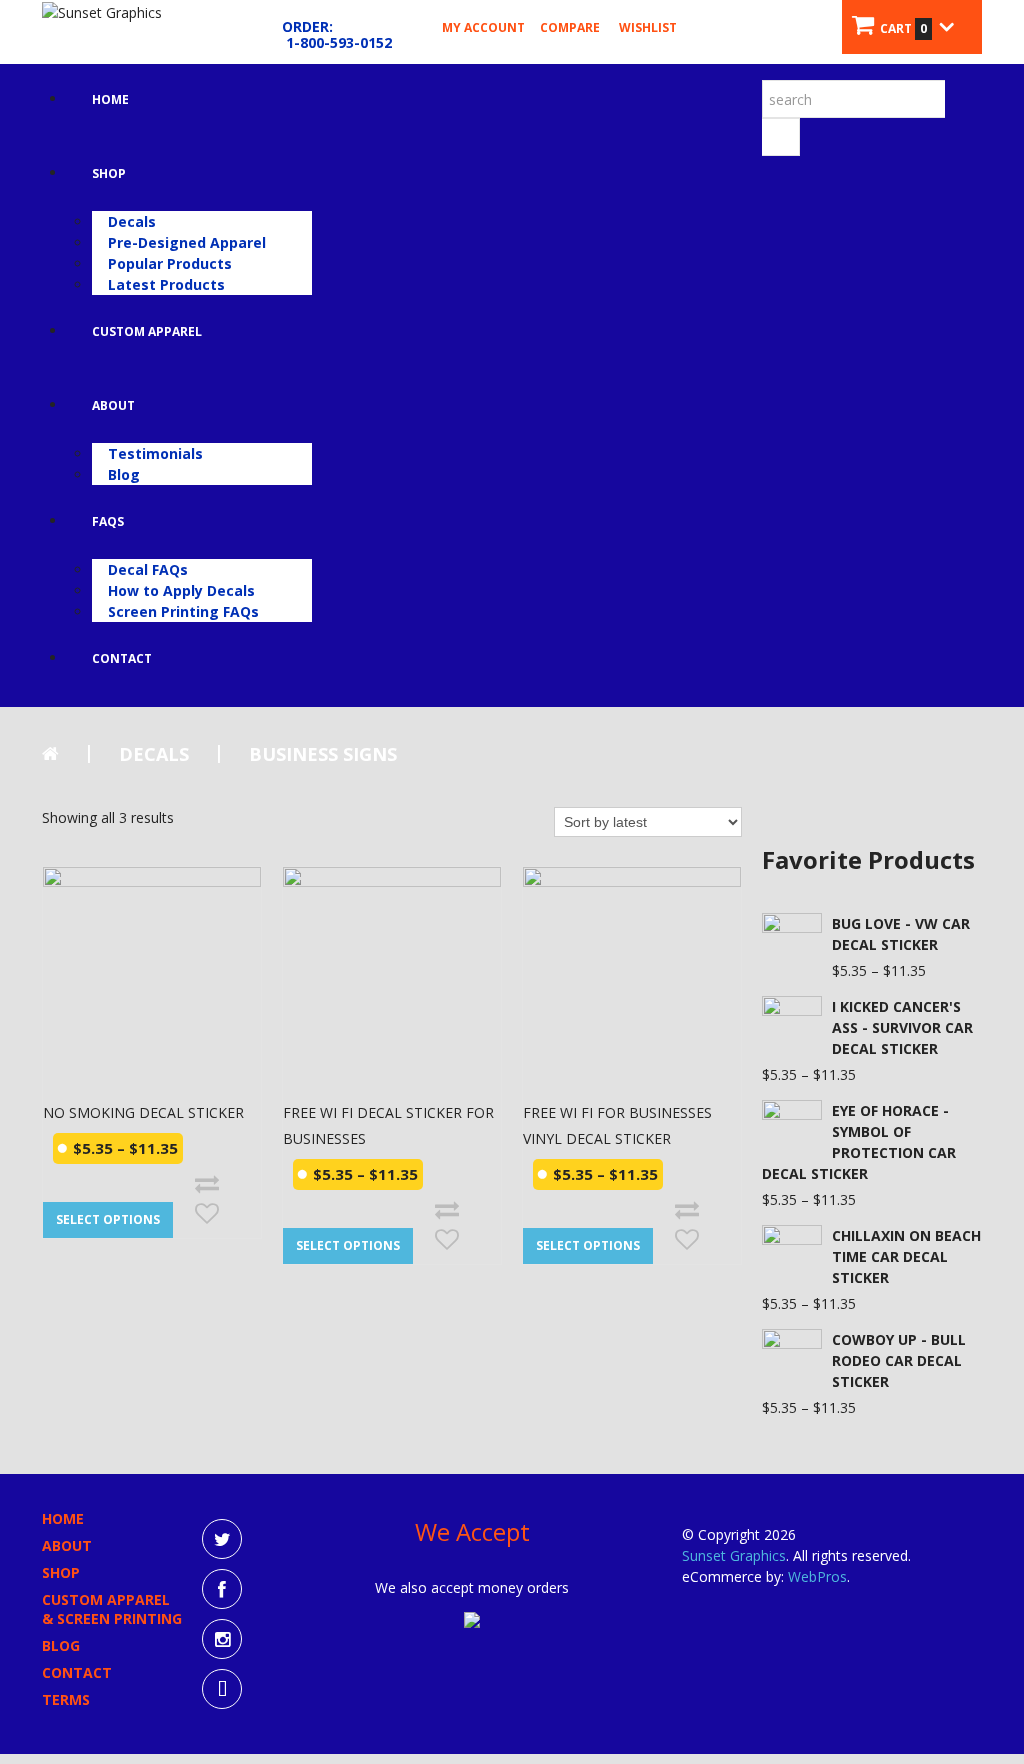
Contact (122, 658)
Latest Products (166, 284)
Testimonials (155, 453)
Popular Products (170, 263)
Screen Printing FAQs (183, 611)
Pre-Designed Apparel (187, 242)
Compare (570, 27)
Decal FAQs (148, 569)
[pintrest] (222, 1689)
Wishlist (648, 27)
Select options (108, 1219)
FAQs (108, 521)
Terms (66, 1699)
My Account (483, 27)
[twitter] (222, 1539)
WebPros (817, 1576)
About (113, 405)
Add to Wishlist (207, 1214)
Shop (109, 173)
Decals (132, 221)
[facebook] (222, 1589)
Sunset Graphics (734, 1555)
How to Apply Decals (181, 590)
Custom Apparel (147, 331)
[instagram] (222, 1639)
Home (110, 99)
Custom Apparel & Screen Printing (112, 1609)
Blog (124, 474)
